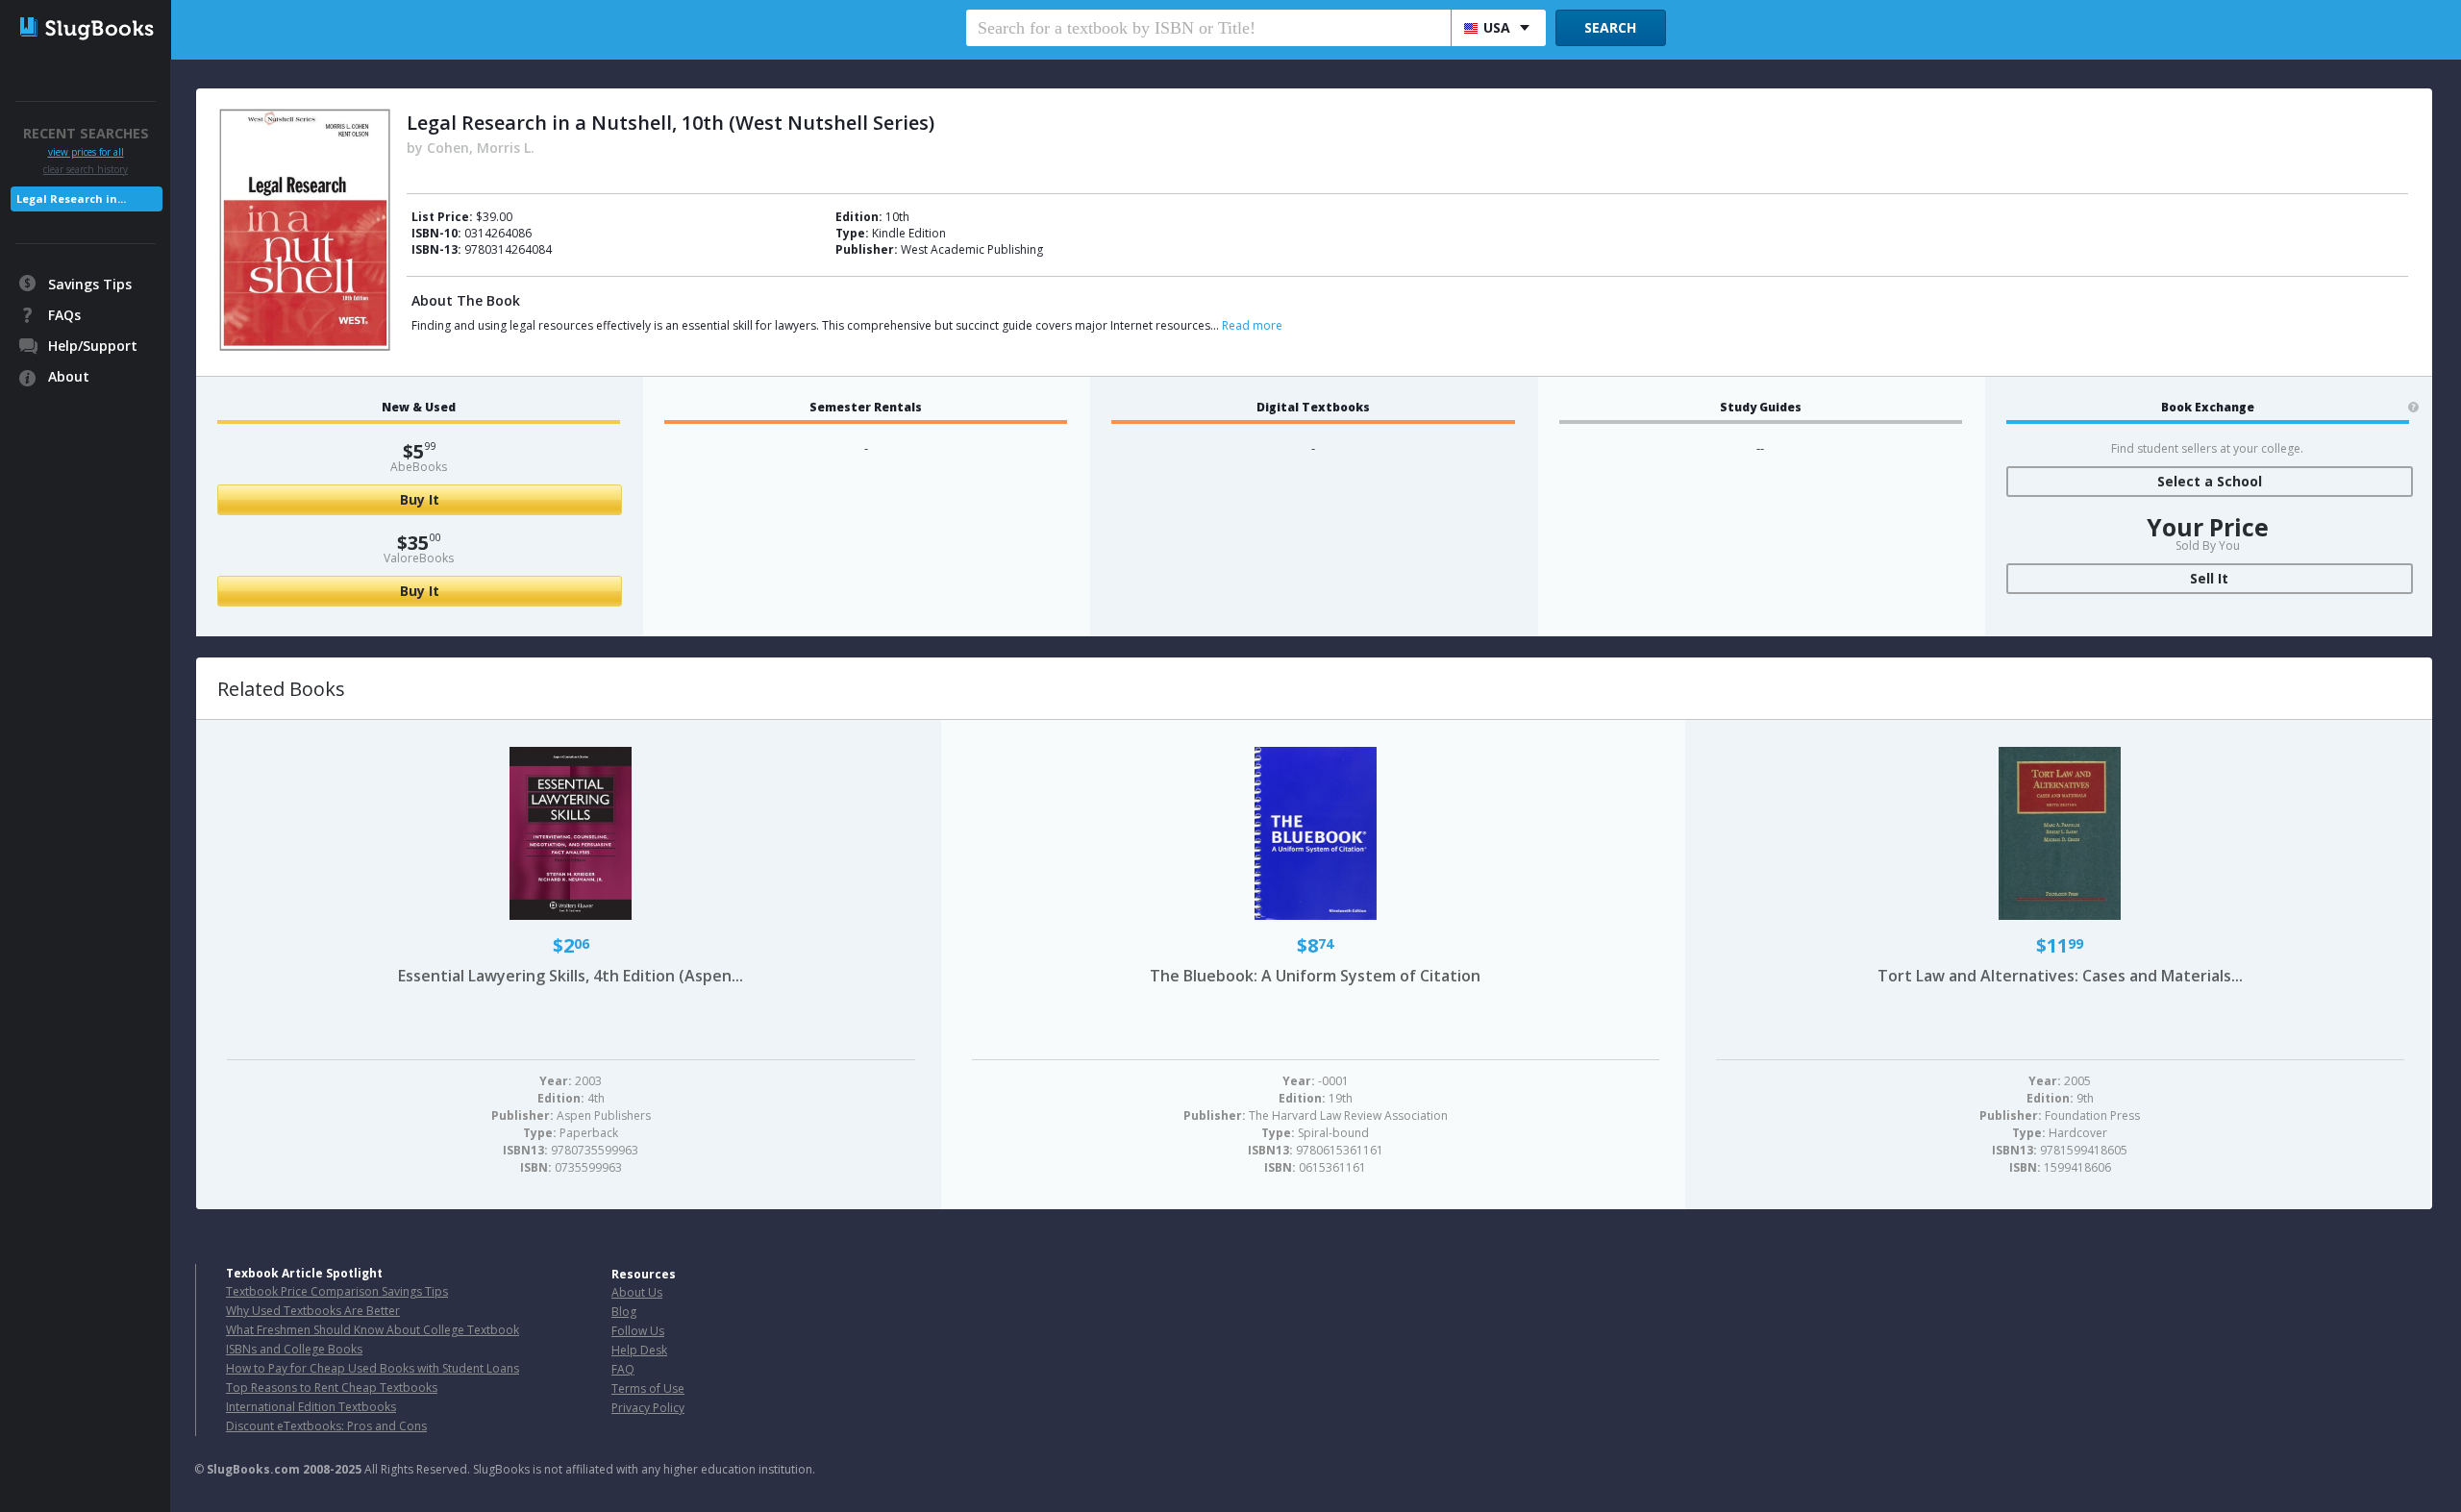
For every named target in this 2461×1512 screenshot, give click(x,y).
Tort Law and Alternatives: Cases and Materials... (2060, 976)
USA (1497, 27)
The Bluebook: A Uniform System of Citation (1315, 976)
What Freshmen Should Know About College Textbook (373, 1330)
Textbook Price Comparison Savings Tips (337, 1291)
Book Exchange (2208, 408)
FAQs (64, 315)
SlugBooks (87, 36)
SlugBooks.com (253, 1469)
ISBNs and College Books (294, 1349)
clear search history (86, 169)
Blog (624, 1312)
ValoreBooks (419, 558)
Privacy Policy (648, 1408)
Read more (1252, 325)
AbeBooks (419, 467)
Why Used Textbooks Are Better (313, 1311)
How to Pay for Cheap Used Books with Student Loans (373, 1368)
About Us (637, 1292)
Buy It (420, 499)
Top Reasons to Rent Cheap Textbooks (332, 1388)
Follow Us (638, 1331)
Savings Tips (90, 284)
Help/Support (93, 346)
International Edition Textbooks (311, 1407)
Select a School (2210, 481)
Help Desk (639, 1350)
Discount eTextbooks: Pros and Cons (326, 1426)
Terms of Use (648, 1388)
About (69, 376)
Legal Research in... (71, 198)
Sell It (2209, 578)
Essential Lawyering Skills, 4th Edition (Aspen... (571, 976)
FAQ (623, 1369)
